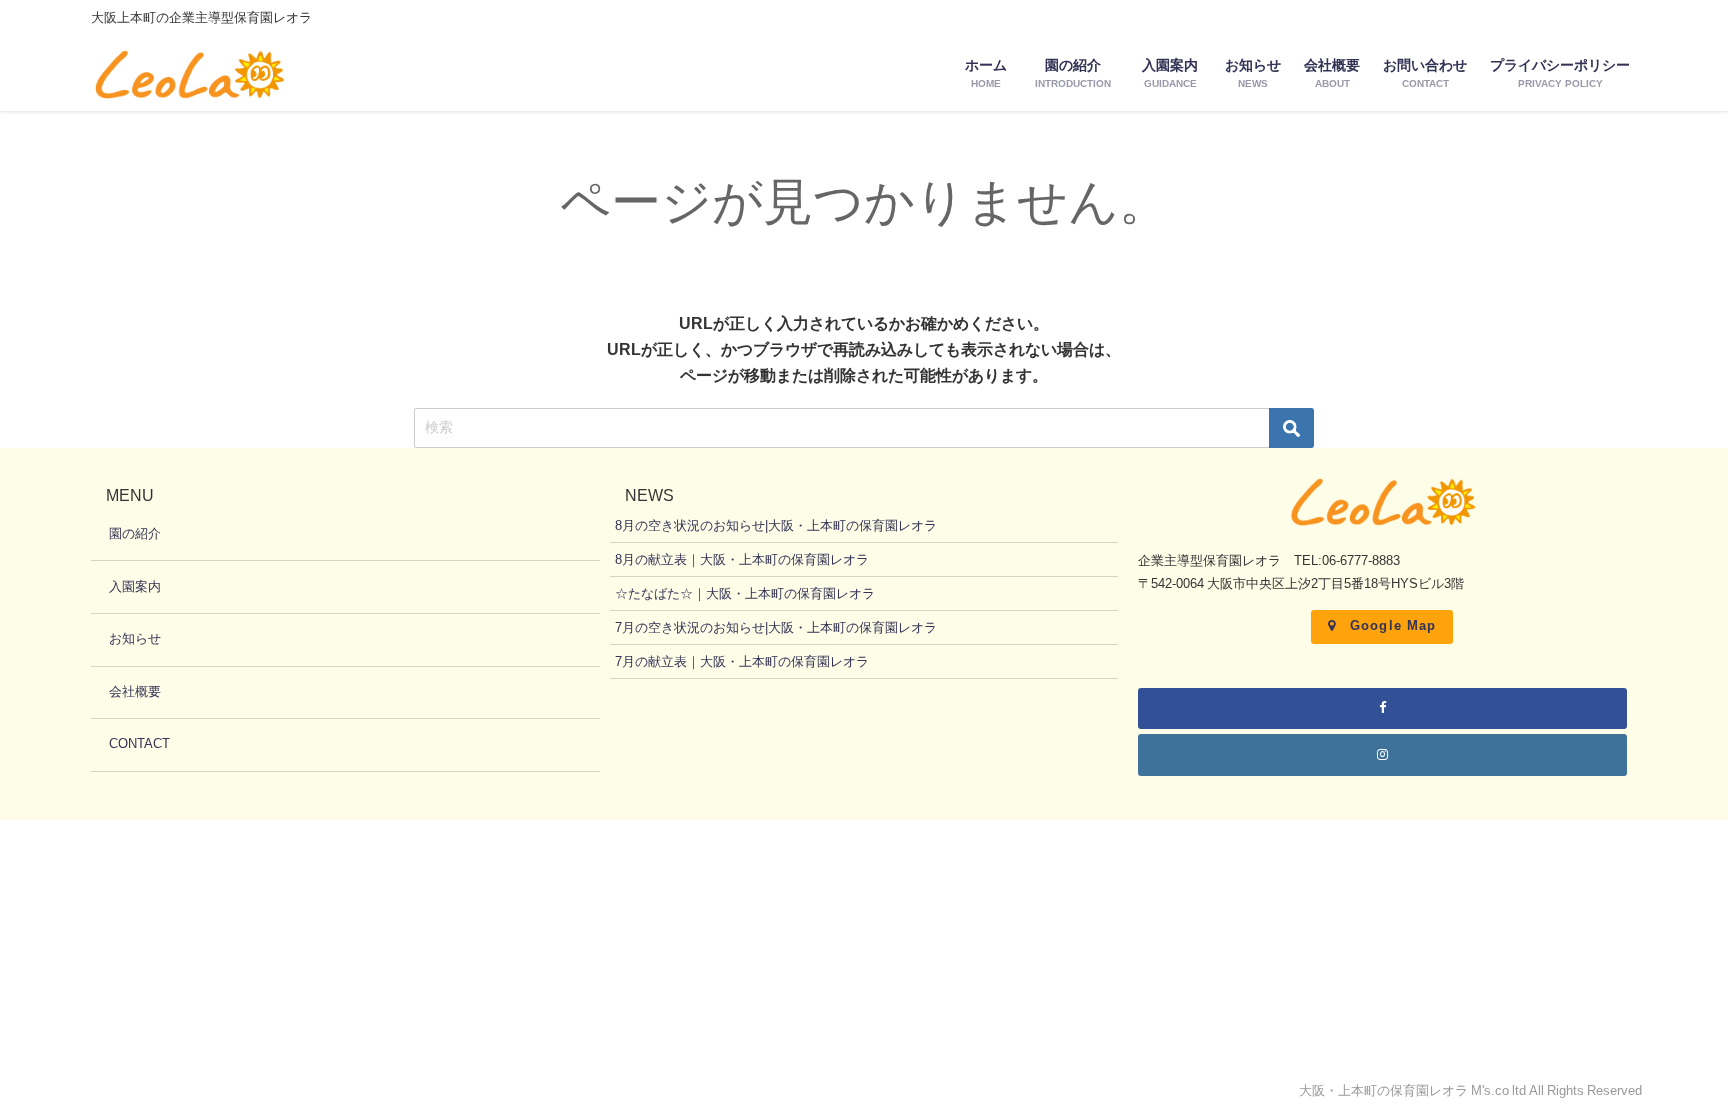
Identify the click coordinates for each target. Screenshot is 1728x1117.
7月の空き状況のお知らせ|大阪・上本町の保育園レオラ (776, 627)
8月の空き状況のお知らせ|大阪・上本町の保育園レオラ (776, 525)
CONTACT (139, 743)
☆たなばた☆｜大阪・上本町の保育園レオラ (745, 593)
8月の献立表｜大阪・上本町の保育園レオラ (742, 559)
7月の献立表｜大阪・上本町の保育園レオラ (742, 661)
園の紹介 (135, 533)
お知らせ (135, 638)
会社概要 (135, 691)
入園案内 (135, 586)
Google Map (1393, 625)
